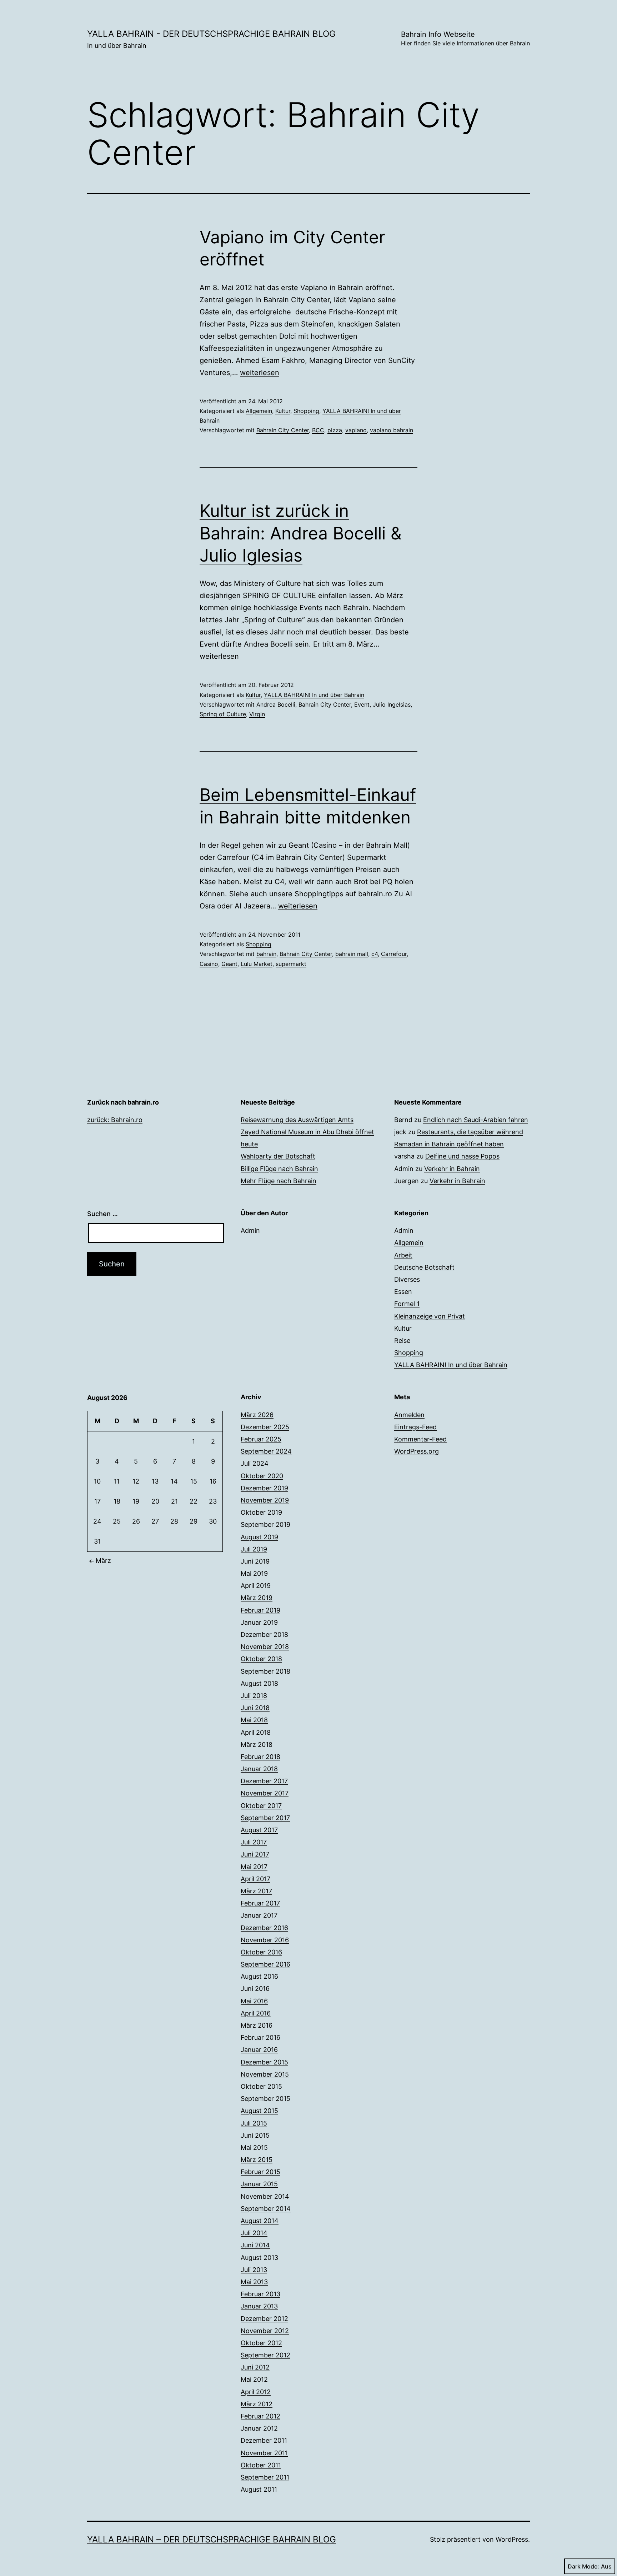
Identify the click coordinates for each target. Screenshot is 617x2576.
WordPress (512, 2539)
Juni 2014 (255, 2245)
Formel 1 (407, 1304)
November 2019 (265, 1500)
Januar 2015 (259, 2184)
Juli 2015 (254, 2123)
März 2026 (257, 1415)
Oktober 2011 (261, 2465)
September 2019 (265, 1524)
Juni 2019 (255, 1561)
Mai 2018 (254, 1720)
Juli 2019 (254, 1549)
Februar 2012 (260, 2416)
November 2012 (265, 2331)
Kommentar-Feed (420, 1439)
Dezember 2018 (264, 1635)
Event (362, 704)
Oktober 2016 (261, 1952)
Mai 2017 (254, 1867)
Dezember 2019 (264, 1488)
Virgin (257, 714)
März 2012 (257, 2404)
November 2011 (264, 2453)
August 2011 (259, 2489)
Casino (209, 964)
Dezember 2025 (265, 1427)
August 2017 (259, 1830)
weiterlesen (260, 373)
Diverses (407, 1279)
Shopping (306, 411)
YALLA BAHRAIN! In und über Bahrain (314, 695)
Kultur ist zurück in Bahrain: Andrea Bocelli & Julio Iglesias (301, 533)
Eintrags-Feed (415, 1427)
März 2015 (257, 2160)
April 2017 (255, 1879)
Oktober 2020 (262, 1476)
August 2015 (259, 2111)
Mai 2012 (254, 2379)
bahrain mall (352, 954)
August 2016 (259, 1976)
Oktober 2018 (261, 1659)
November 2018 (265, 1647)
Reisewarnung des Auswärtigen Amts (297, 1120)
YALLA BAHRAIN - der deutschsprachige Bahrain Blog (211, 34)
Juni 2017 (255, 1854)
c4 (375, 954)
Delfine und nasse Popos (462, 1156)
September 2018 (265, 1671)
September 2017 (265, 1818)
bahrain (266, 954)
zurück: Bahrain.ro (115, 1120)
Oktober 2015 (261, 2086)
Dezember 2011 (264, 2440)
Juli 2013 (254, 2270)
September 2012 (265, 2355)
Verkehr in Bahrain (452, 1169)
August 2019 (259, 1537)
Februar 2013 (260, 2294)
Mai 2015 (254, 2148)
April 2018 (256, 1732)
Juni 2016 (255, 1989)
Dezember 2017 (264, 1781)
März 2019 (257, 1598)
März (103, 1561)
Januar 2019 (259, 1622)
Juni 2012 (255, 2367)
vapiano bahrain (392, 430)
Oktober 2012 (261, 2343)
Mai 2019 (254, 1573)
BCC (318, 430)
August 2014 (260, 2221)
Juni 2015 (255, 2135)
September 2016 (265, 1964)
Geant (229, 964)
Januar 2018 (259, 1769)
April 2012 (256, 2392)
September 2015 (265, 2099)
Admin (250, 1230)
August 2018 (259, 1683)
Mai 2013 (254, 2282)
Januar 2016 (259, 2050)
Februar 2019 (260, 1610)
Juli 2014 (254, 2233)
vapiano (356, 430)
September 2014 (266, 2209)
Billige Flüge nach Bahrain (279, 1169)
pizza (335, 430)
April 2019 (256, 1586)
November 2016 (265, 1940)
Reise (402, 1341)
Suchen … (102, 1214)
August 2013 (259, 2258)
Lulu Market (257, 964)
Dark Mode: (583, 2566)
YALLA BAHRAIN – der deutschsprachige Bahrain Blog (212, 2539)
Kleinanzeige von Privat (430, 1316)
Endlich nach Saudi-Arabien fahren (476, 1120)
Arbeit (403, 1255)
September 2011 (265, 2477)
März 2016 (257, 2025)
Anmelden (409, 1415)
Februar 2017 (260, 1903)
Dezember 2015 (264, 2062)
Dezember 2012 (264, 2319)
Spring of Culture (223, 714)
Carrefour (394, 954)
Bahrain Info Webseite (465, 38)
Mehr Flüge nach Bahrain (279, 1181)
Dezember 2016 (264, 1928)
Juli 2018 (254, 1696)
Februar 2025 (261, 1439)
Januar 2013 (259, 2306)
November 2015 (265, 2074)
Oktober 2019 (261, 1512)
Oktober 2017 (261, 1806)
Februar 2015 (260, 2172)
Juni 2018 (255, 1708)
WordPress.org (417, 1451)
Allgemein (259, 411)
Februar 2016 (260, 2037)
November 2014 (265, 2196)
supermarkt (291, 964)
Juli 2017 (254, 1842)
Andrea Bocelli (276, 704)
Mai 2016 (254, 2001)
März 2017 (256, 1891)
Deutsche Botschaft (424, 1267)
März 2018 (257, 1745)
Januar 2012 (259, 2428)
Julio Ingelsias (392, 704)
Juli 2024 (255, 1463)
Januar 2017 (259, 1915)
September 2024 (266, 1451)
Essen (403, 1292)
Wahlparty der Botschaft (278, 1156)
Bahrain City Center (283, 430)
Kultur (283, 411)
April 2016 (256, 2013)
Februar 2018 (260, 1757)
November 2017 (265, 1793)
